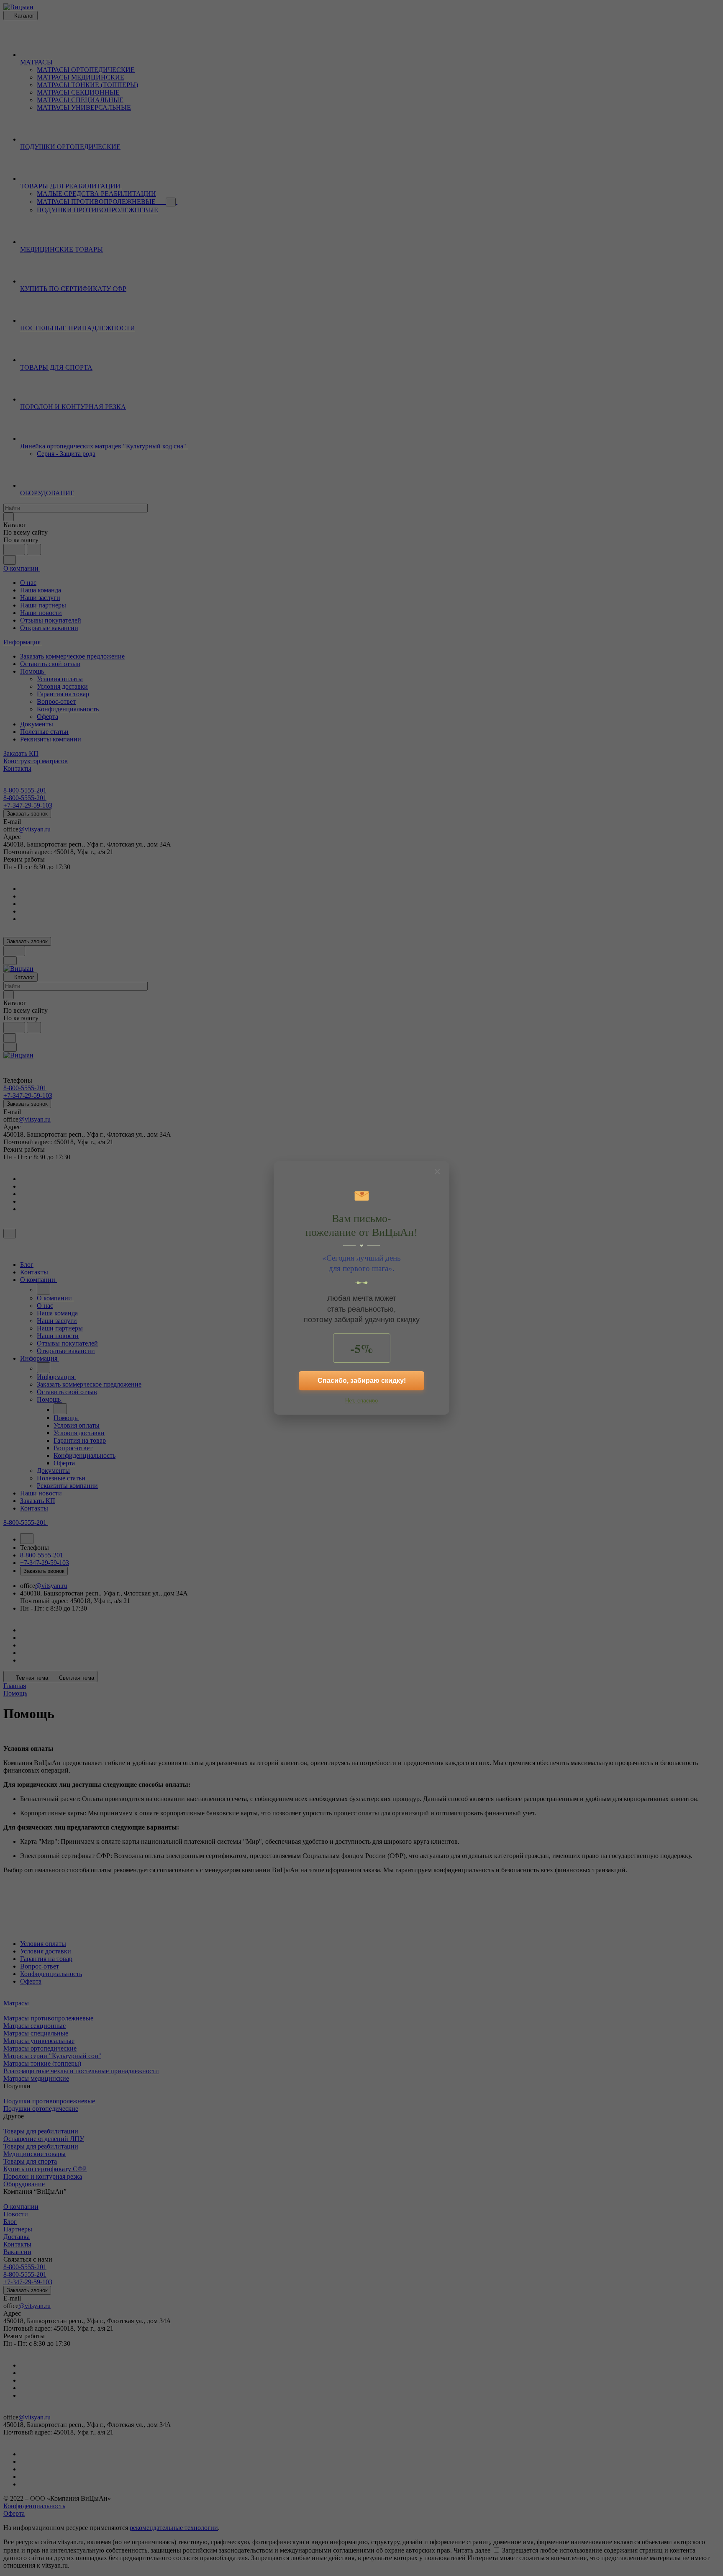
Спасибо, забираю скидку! (362, 1381)
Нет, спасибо (361, 1401)
